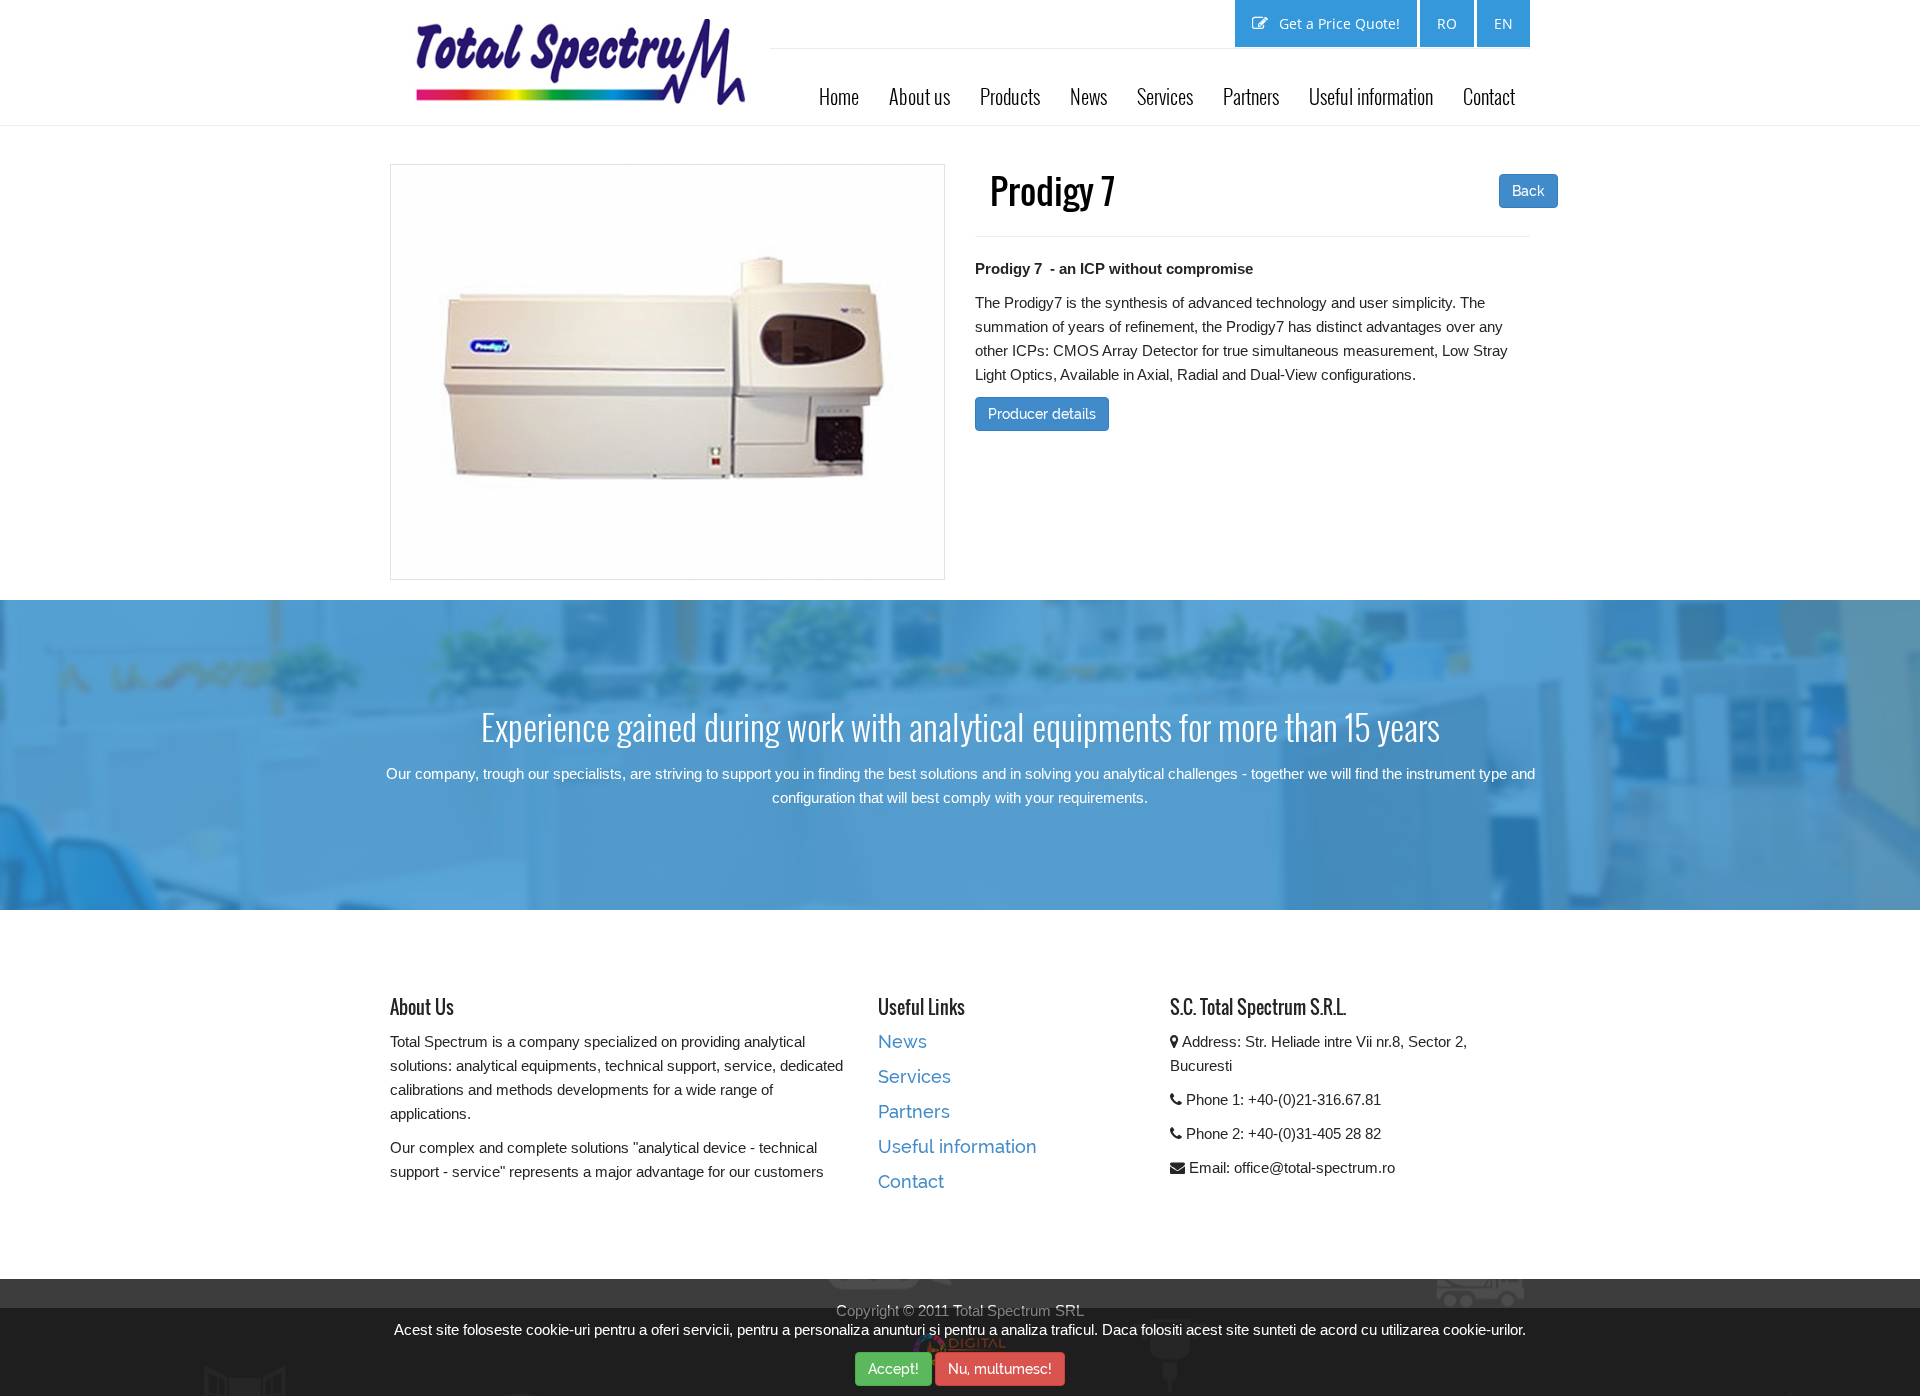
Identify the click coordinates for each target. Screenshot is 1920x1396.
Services (1165, 96)
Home (839, 96)
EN (1503, 23)
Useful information (1371, 96)
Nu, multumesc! (1000, 1369)
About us (919, 96)
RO (1447, 23)
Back (1528, 191)
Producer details (1042, 414)
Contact (1489, 96)
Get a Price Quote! (1337, 23)
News (1088, 96)
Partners (1251, 96)
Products (1010, 96)
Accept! (893, 1369)
